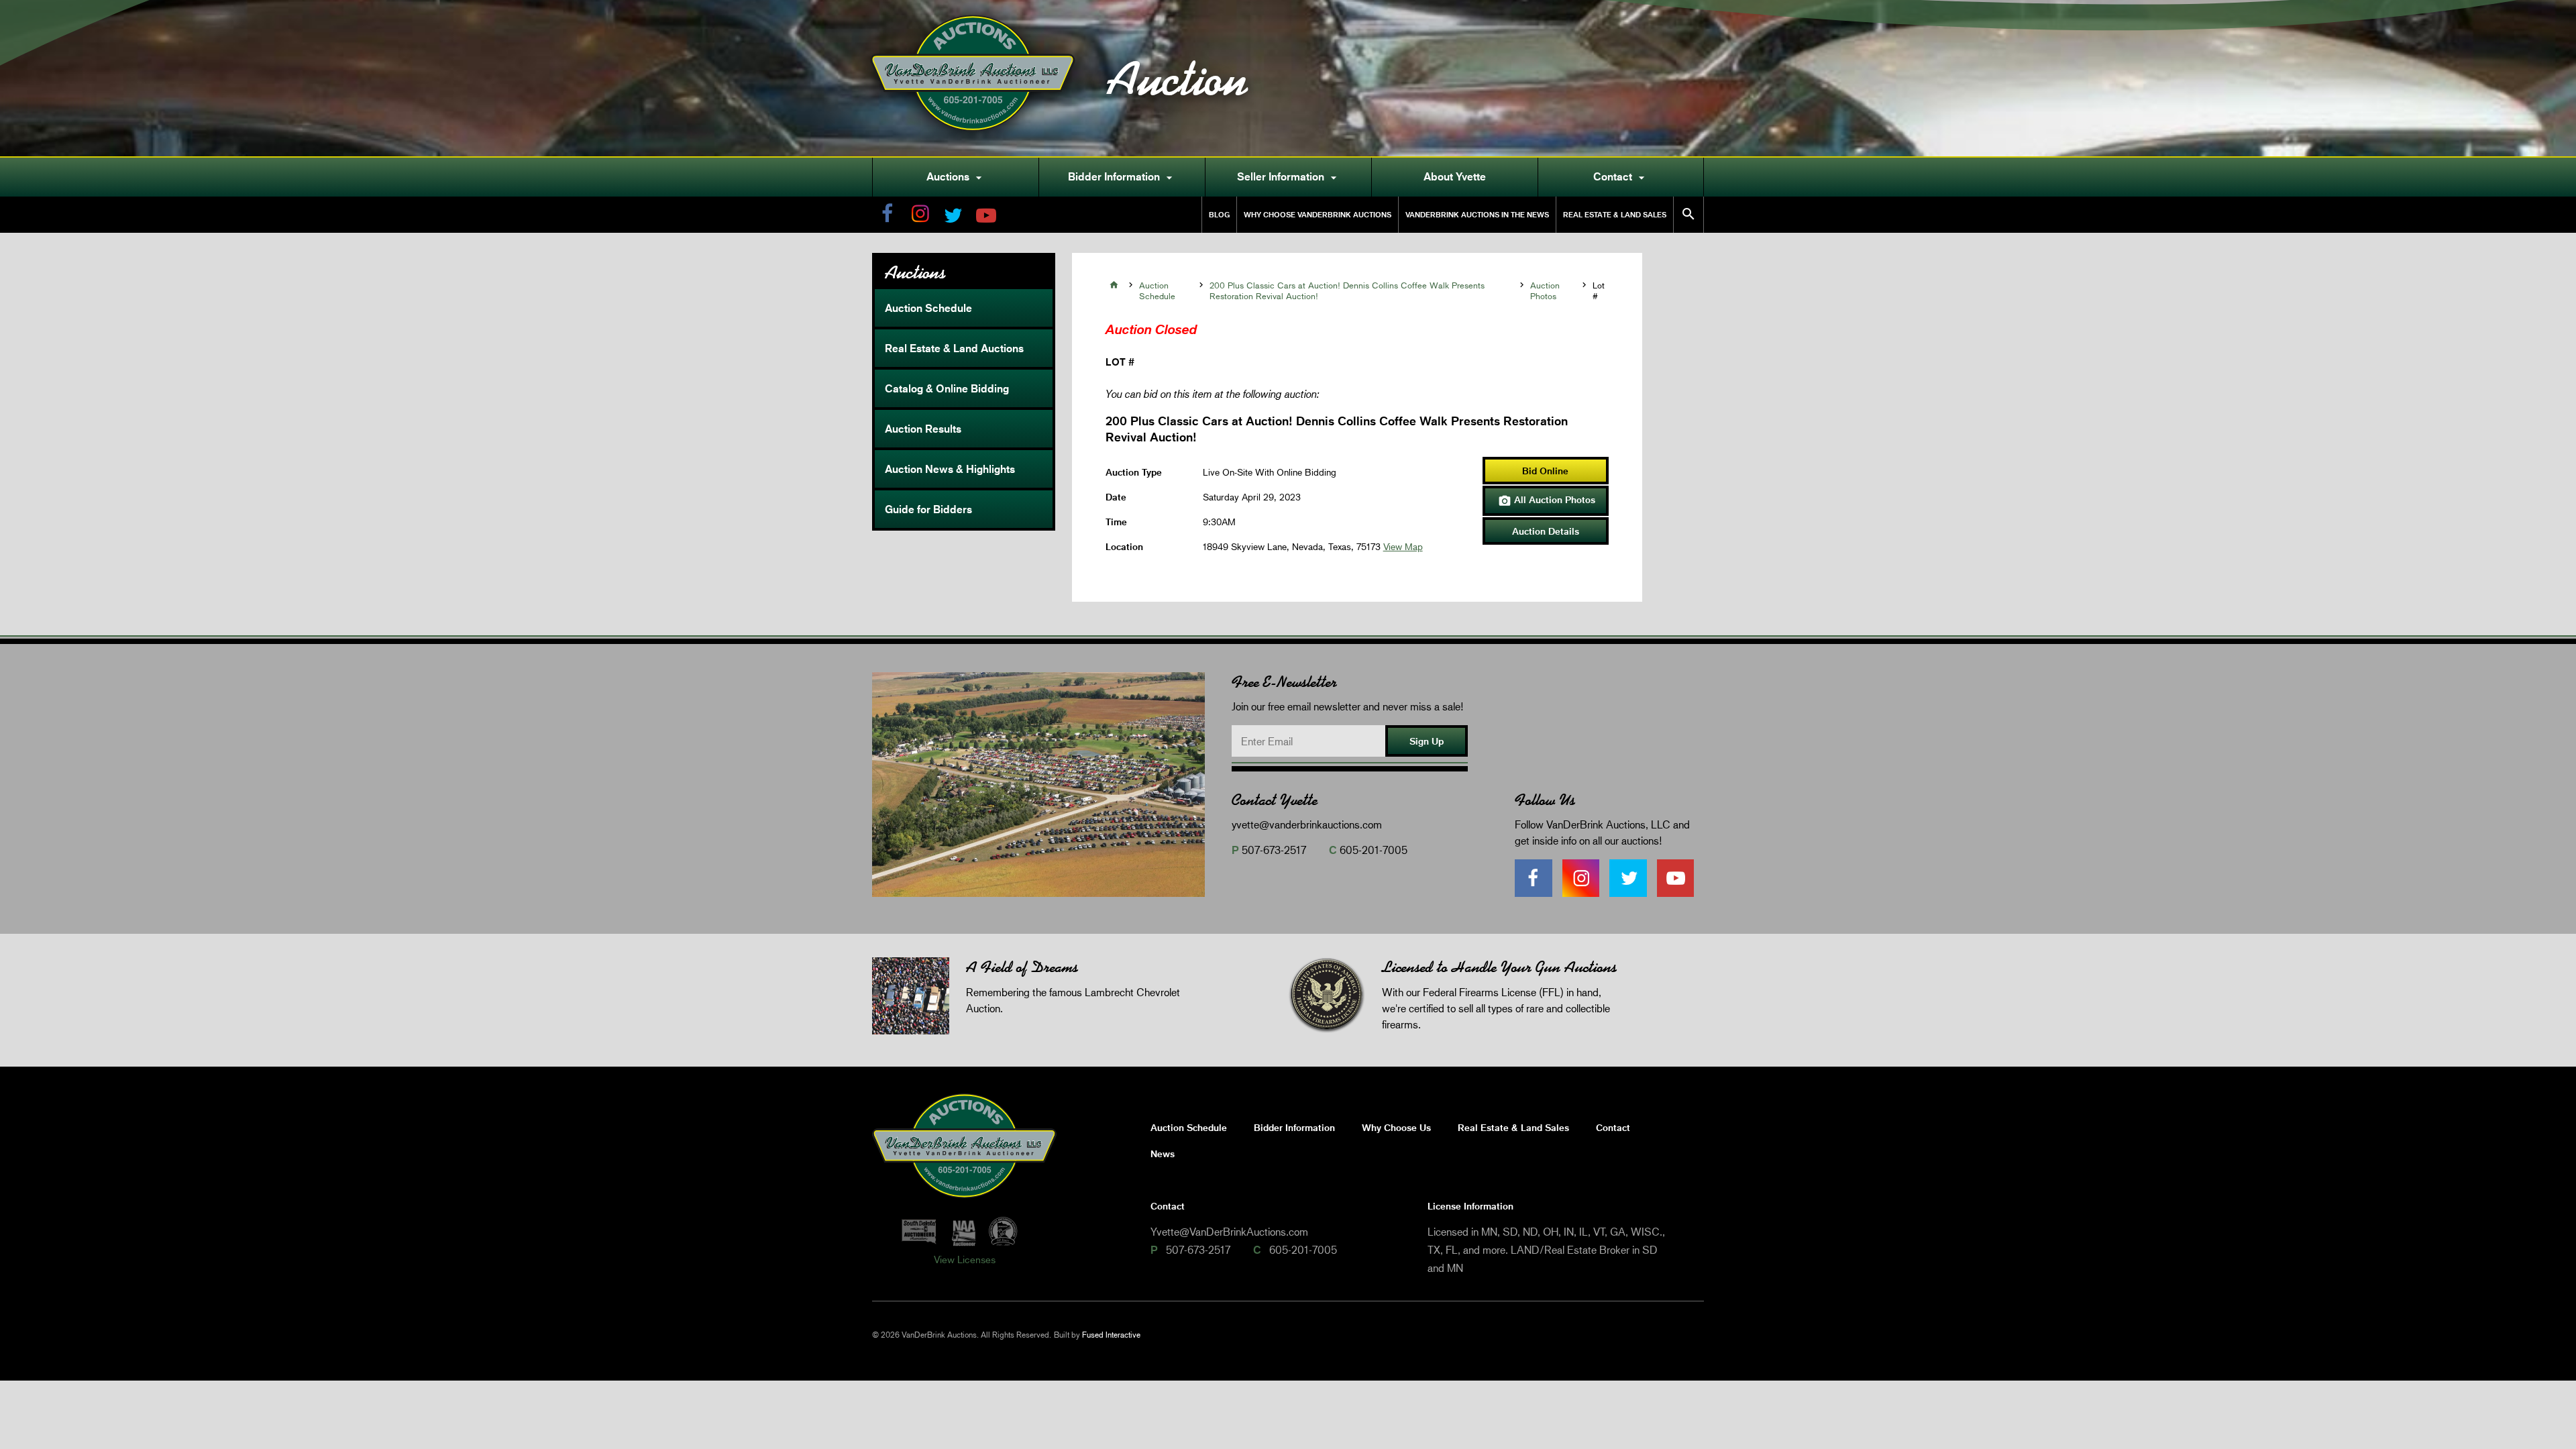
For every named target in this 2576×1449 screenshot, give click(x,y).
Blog (1219, 214)
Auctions (956, 177)
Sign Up (1427, 741)
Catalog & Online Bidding (947, 388)
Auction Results (923, 429)
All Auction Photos (1547, 500)
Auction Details (1546, 531)
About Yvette (1455, 176)
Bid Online (1545, 471)
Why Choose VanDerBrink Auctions (1318, 214)
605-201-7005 (1374, 850)
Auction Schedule (928, 308)
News (1163, 1153)
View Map (1403, 546)
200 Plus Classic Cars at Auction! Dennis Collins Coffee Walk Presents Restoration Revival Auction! (1347, 290)
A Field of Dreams (1022, 967)
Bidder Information (1122, 177)
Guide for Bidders (928, 509)
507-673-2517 (1274, 850)
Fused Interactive (1111, 1335)
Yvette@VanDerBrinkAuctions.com (1229, 1231)
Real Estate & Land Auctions (954, 348)
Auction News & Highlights (950, 469)
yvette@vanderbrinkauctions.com (1307, 824)
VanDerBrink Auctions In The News (1477, 214)
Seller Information (1289, 177)
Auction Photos (1545, 290)
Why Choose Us (1396, 1127)
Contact (1621, 177)
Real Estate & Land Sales (1615, 214)
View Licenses (965, 1259)
